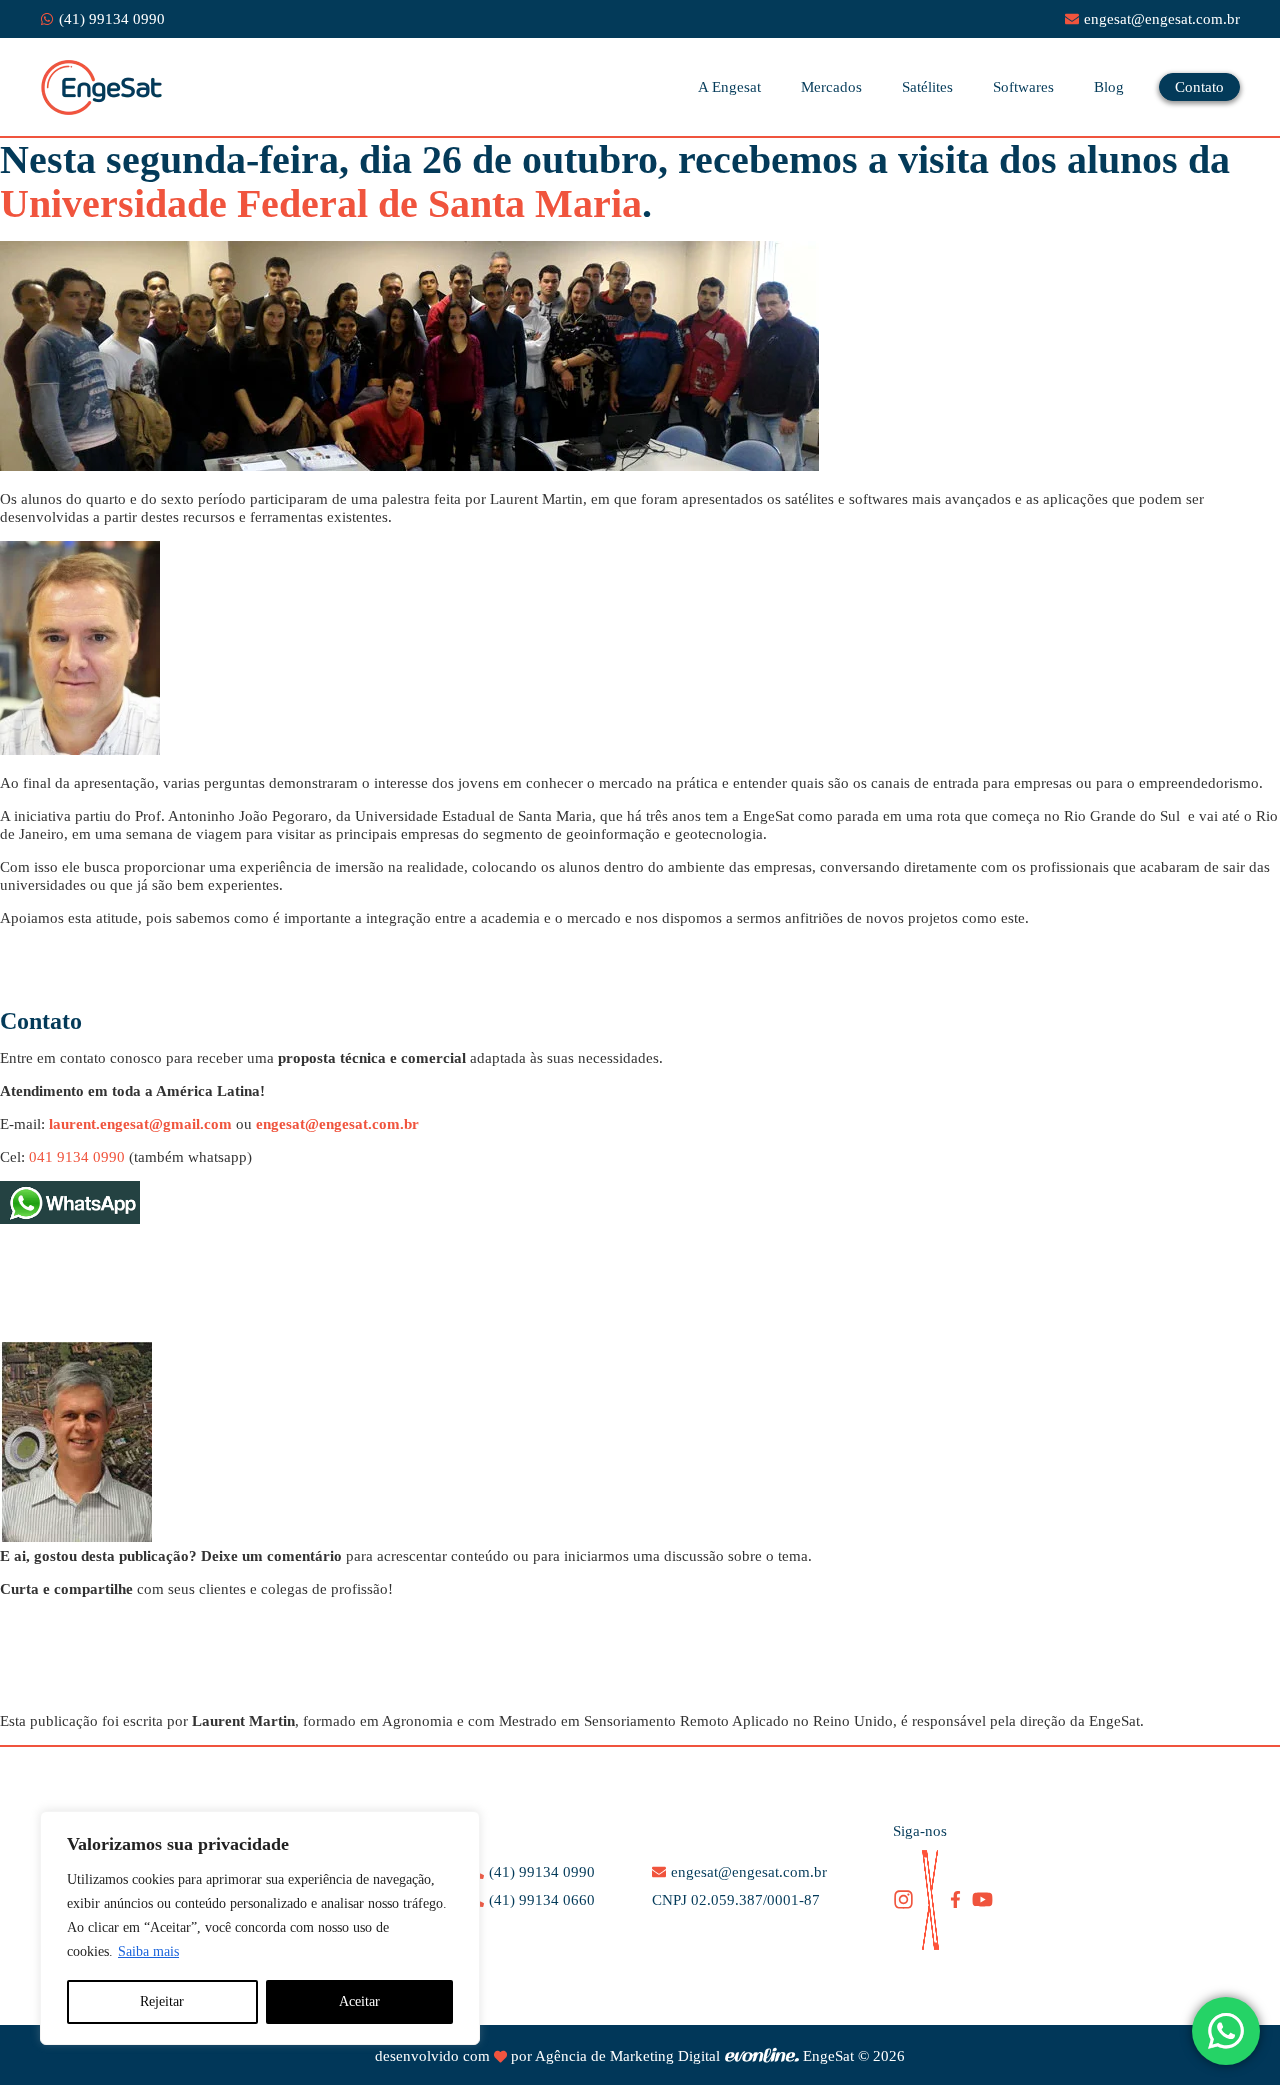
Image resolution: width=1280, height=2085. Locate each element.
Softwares (1023, 87)
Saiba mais (148, 1951)
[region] (260, 1928)
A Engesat (729, 87)
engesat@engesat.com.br (337, 1124)
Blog (1109, 87)
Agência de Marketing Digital (627, 2056)
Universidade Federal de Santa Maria (321, 203)
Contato (1199, 87)
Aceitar (359, 2001)
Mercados (831, 87)
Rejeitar (162, 2001)
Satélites (927, 87)
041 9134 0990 (77, 1157)
